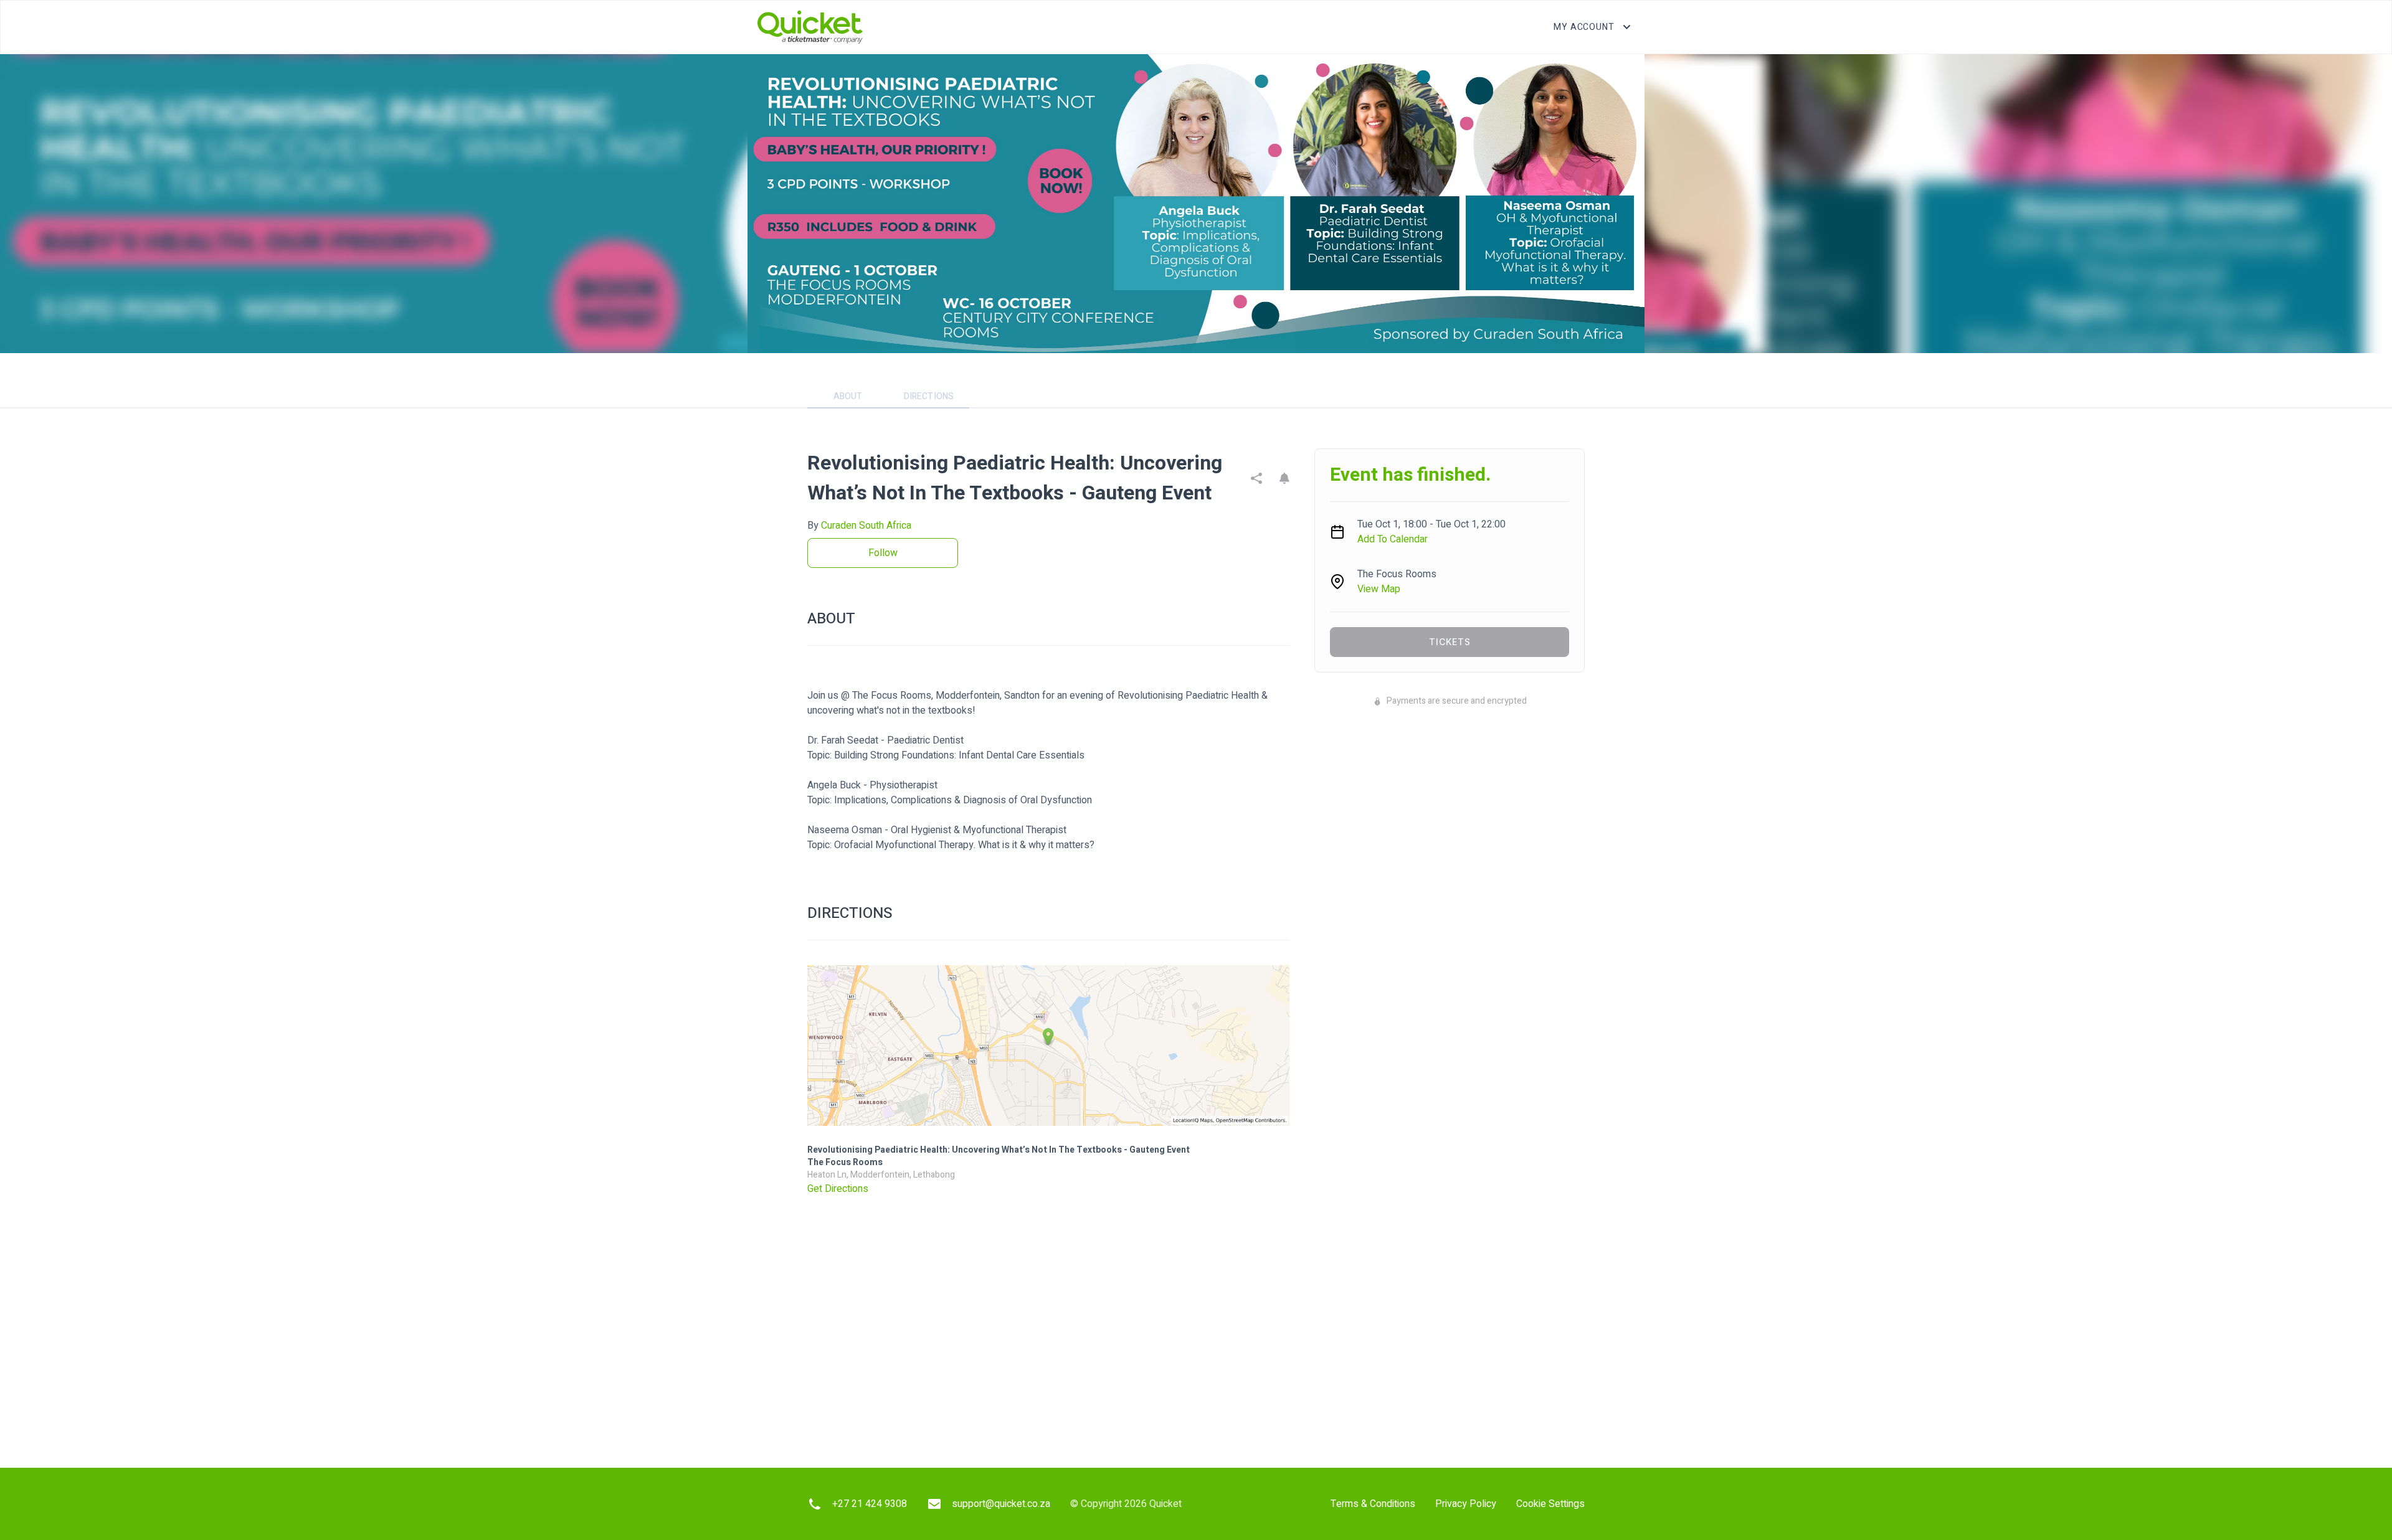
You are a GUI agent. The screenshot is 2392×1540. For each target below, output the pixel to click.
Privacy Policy (1466, 1504)
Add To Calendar (1393, 539)
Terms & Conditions (1373, 1504)
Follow (883, 553)
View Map (1379, 589)
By (859, 526)
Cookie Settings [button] (1550, 1504)
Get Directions (838, 1189)
